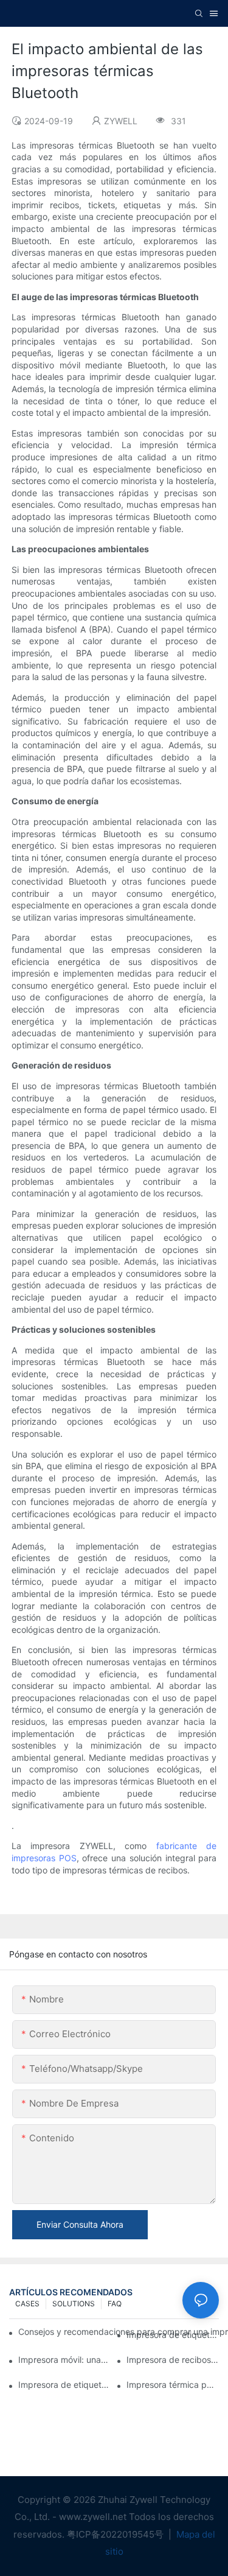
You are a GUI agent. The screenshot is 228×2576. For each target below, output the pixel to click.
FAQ (115, 2304)
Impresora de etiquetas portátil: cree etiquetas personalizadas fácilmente (64, 2385)
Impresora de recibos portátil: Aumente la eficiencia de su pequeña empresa (173, 2360)
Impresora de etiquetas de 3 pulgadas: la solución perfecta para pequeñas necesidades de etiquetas (173, 2335)
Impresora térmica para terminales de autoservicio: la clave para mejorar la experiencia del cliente (173, 2385)
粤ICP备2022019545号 (116, 2534)
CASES (27, 2304)
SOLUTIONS (74, 2304)
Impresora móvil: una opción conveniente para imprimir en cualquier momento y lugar (64, 2360)
